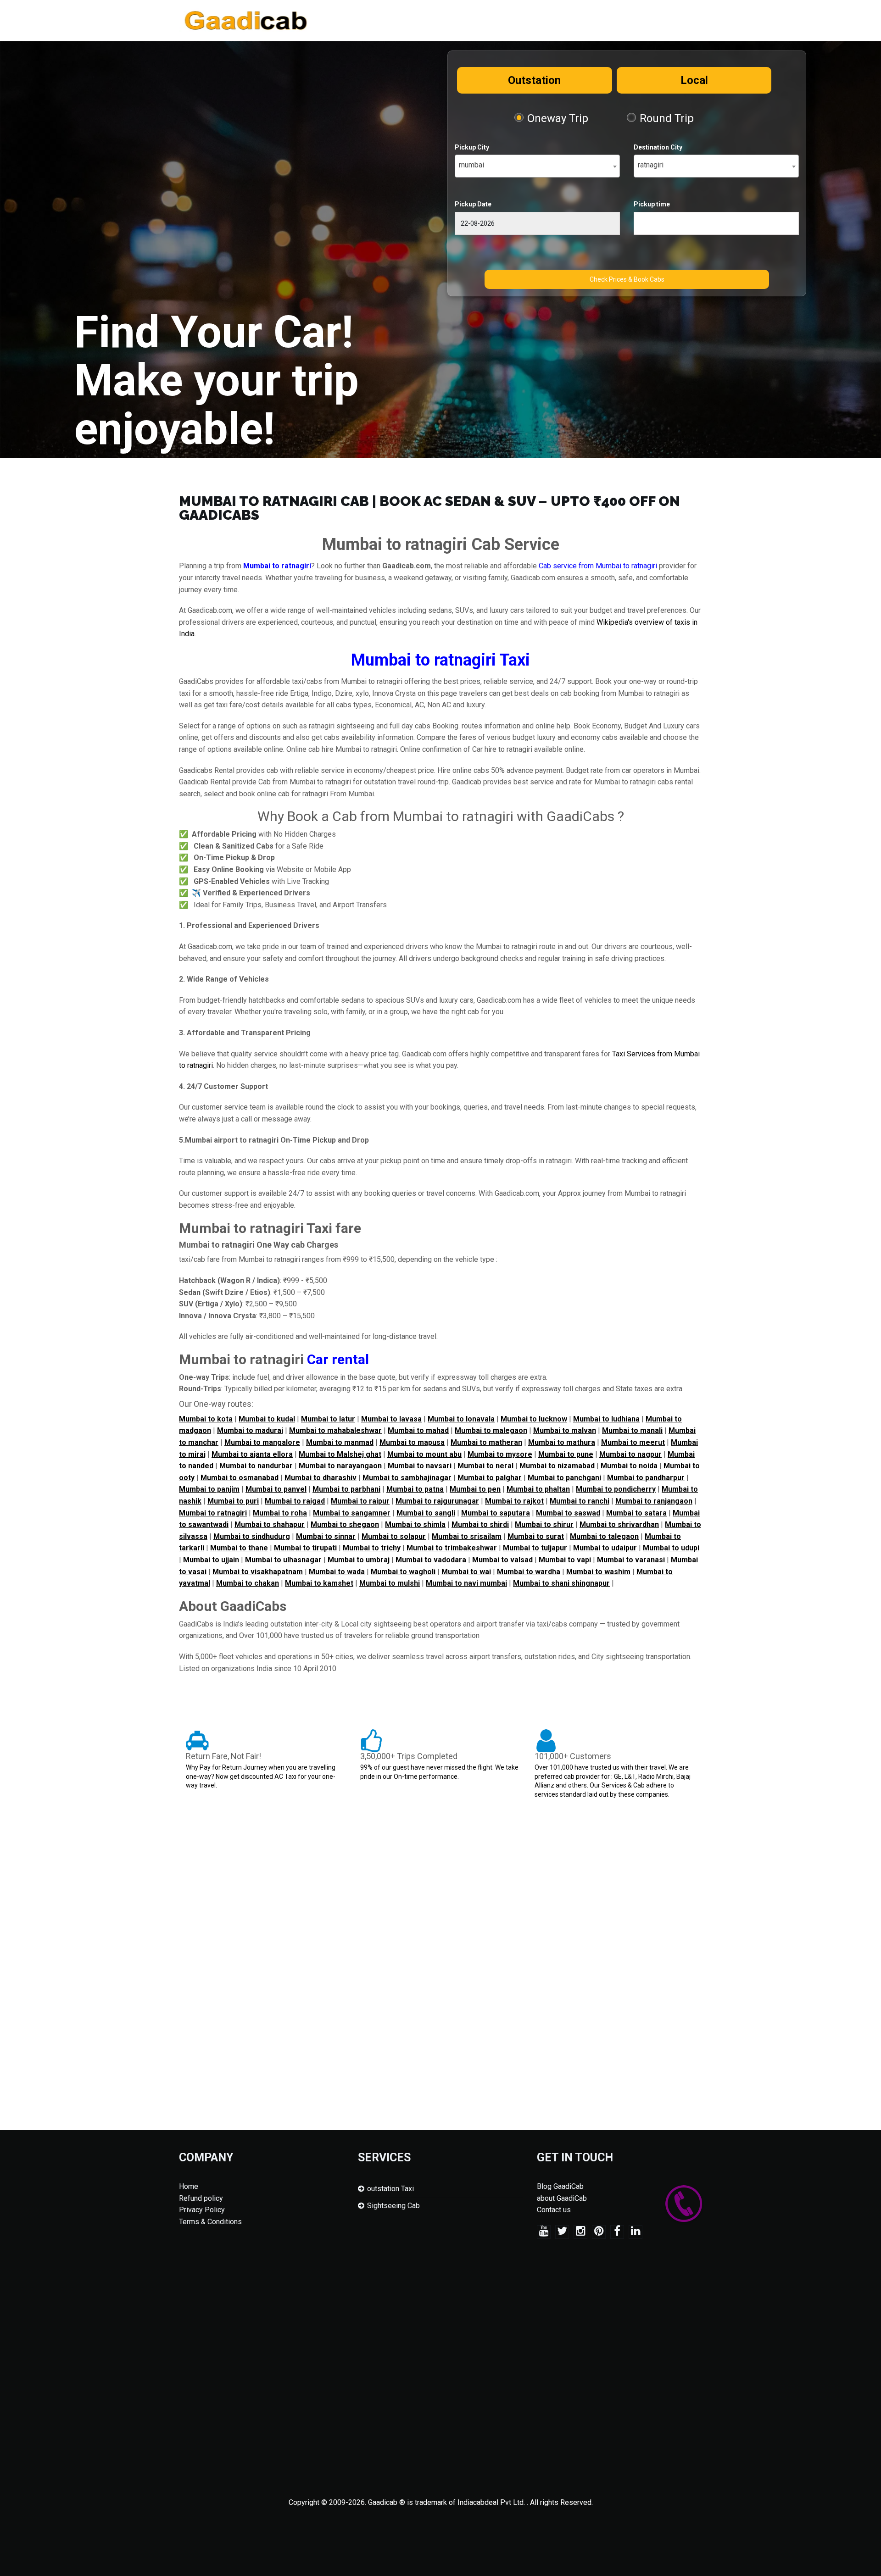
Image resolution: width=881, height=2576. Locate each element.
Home (189, 2186)
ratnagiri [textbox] (651, 165)
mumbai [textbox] (471, 165)
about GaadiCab (562, 2198)
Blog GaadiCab (560, 2186)
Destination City (658, 147)
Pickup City (472, 147)
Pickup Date (473, 204)
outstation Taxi (390, 2189)
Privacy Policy (202, 2210)
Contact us (554, 2210)
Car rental (338, 1359)
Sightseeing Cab (393, 2206)
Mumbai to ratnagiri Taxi (440, 660)
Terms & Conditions (210, 2222)
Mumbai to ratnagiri (277, 566)
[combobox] (537, 166)
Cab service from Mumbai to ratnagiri (598, 566)
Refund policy (201, 2198)
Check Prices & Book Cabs (627, 279)
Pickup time (652, 204)
